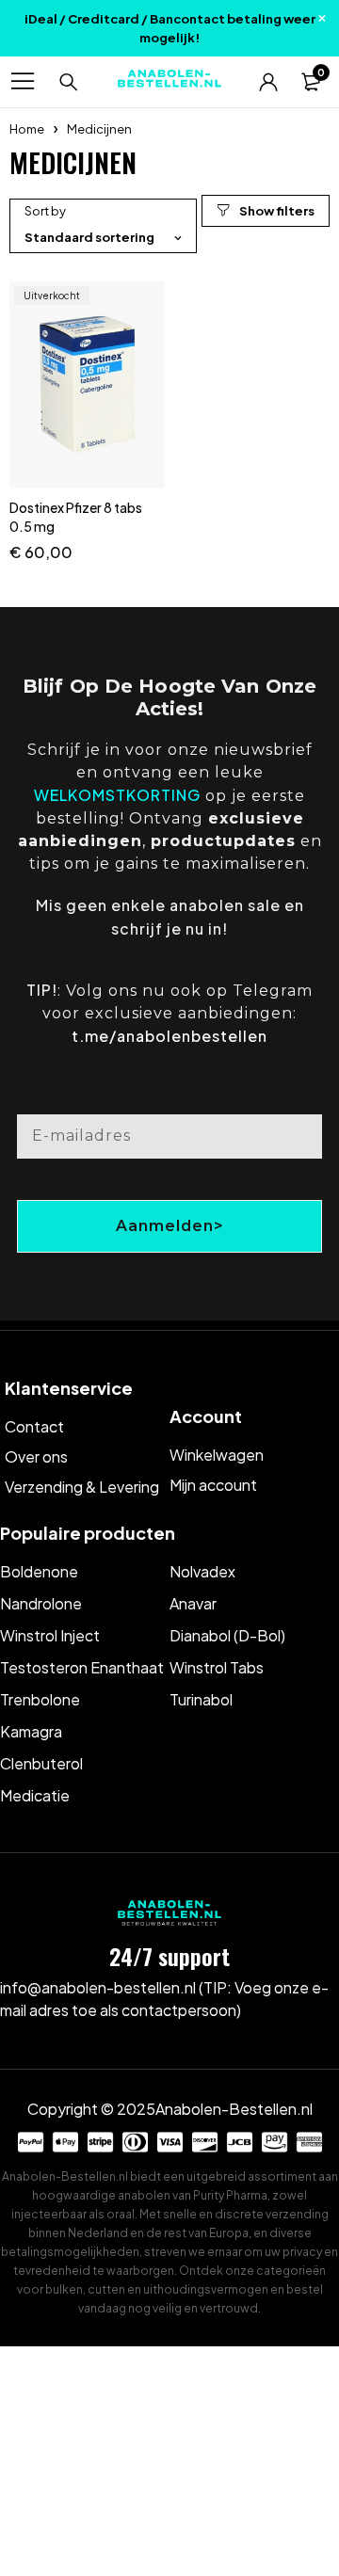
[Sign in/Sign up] (268, 82)
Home (27, 129)
